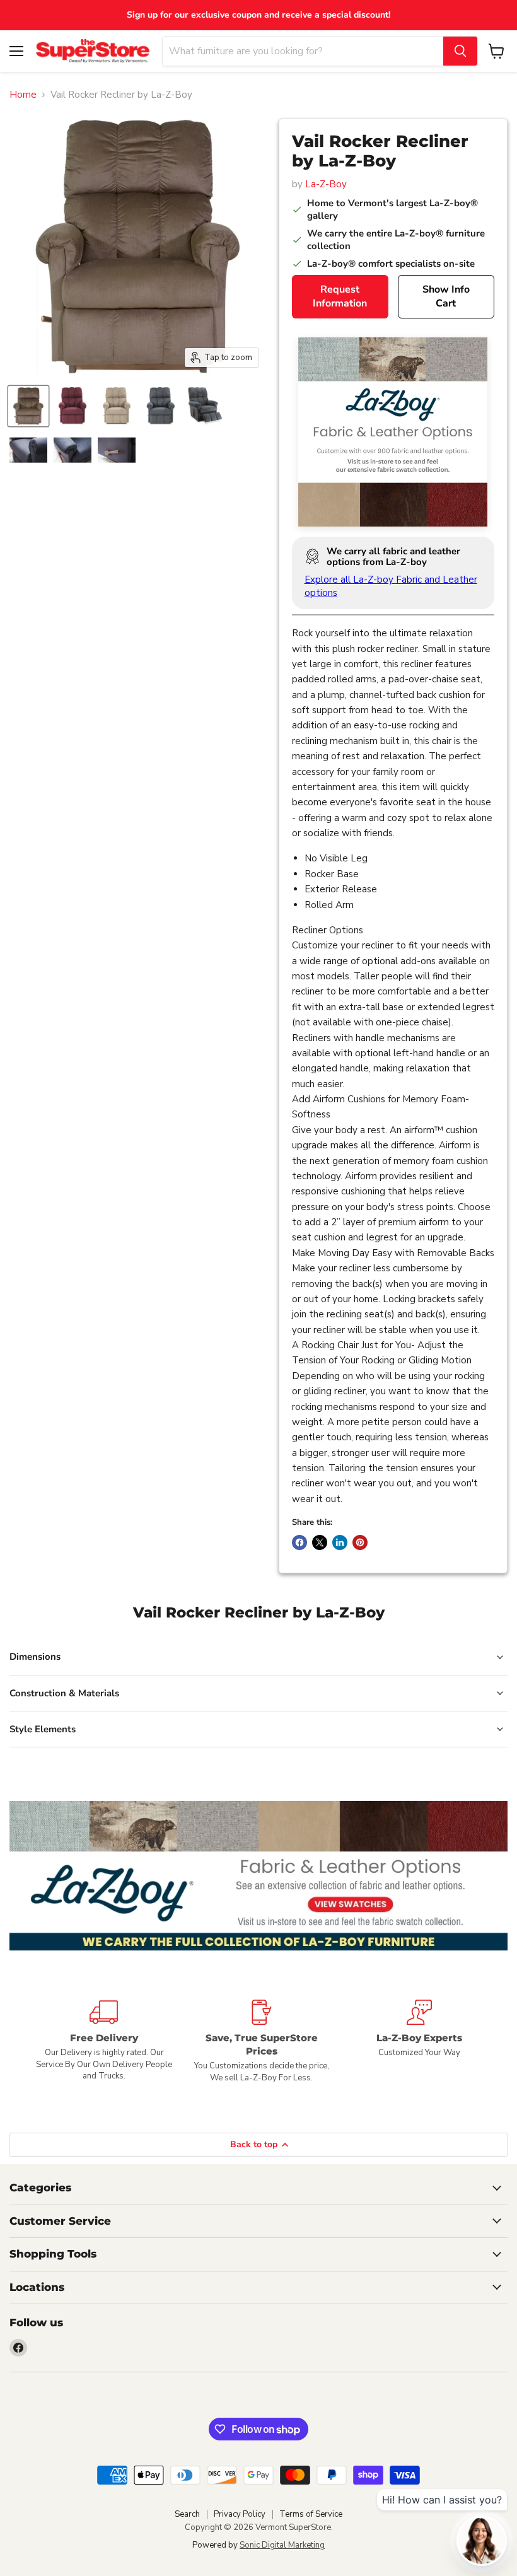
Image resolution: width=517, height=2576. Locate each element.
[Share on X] (320, 1542)
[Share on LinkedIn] (340, 1542)
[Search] (460, 51)
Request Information (340, 297)
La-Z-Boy (326, 184)
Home (23, 95)
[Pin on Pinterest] (360, 1542)
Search (187, 2514)
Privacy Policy (240, 2514)
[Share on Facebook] (299, 1542)
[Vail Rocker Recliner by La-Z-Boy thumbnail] (28, 406)
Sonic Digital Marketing (282, 2545)
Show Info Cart (446, 297)
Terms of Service (311, 2514)
